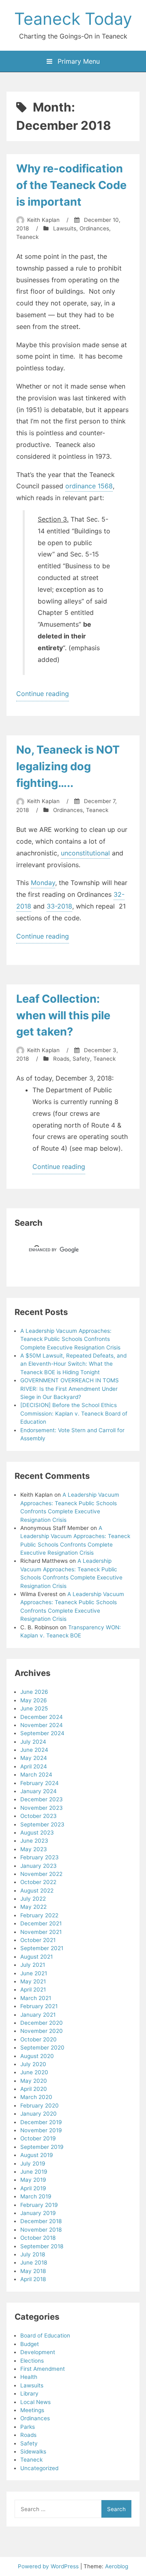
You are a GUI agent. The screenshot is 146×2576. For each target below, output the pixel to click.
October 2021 (38, 1940)
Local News (35, 2402)
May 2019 (33, 2180)
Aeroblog (117, 2566)
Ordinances (94, 228)
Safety (81, 1059)
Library (29, 2393)
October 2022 (38, 1882)
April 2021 (33, 1989)
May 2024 (34, 1758)
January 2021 (38, 2015)
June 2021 (34, 1973)
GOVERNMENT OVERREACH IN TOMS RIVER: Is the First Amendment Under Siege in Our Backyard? (70, 1389)
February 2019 (39, 2205)
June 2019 (34, 2172)
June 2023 (34, 1841)
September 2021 (42, 1948)
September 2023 (42, 1824)
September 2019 (42, 2147)
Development (38, 2352)
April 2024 (34, 1766)
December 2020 (42, 2023)
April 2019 (33, 2188)
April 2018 (33, 2279)
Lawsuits (65, 228)
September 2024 (42, 1733)
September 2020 (42, 2047)
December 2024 (42, 1717)
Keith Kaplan (43, 220)
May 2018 (33, 2271)
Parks (28, 2427)
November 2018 (41, 2230)
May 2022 (33, 1907)
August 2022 (37, 1891)
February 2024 (40, 1783)
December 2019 (41, 2122)
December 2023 (42, 1799)
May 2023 (34, 1849)
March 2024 (36, 1775)
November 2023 (42, 1808)
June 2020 (34, 2072)
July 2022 (33, 1899)
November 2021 (41, 1932)
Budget (30, 2344)
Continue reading (43, 695)
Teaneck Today (73, 19)
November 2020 (42, 2031)
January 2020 (39, 2114)
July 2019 (33, 2163)
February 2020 (40, 2105)
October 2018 (38, 2238)
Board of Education (45, 2335)
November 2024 (42, 1725)
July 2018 (33, 2254)
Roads (61, 1059)
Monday (43, 883)
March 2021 (36, 1998)
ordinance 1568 (89, 486)
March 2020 (36, 2097)
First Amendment (43, 2369)
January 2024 (39, 1791)
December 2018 (41, 2221)
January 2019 (38, 2213)
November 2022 (41, 1874)
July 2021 (33, 1965)
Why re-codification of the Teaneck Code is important (71, 185)
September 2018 (42, 2246)
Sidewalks (33, 2451)
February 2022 (39, 1915)
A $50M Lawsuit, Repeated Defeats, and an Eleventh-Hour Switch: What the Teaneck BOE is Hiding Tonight (73, 1364)
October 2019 (38, 2138)
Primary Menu (78, 61)
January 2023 (39, 1866)
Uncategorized (39, 2468)
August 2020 (37, 2056)
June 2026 (34, 1692)
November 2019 (41, 2130)
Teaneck (27, 237)
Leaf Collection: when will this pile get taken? (63, 1015)
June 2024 (34, 1750)
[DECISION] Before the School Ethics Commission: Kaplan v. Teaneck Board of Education (74, 1413)
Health (29, 2377)
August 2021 (36, 1957)
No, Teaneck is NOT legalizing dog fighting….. (68, 766)
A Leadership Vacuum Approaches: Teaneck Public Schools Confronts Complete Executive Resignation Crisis (70, 1339)
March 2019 (36, 2196)
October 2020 (39, 2039)
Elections (32, 2361)
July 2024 (33, 1742)
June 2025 (34, 1708)
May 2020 (34, 2081)
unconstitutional (85, 853)
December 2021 (41, 1923)
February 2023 (40, 1857)
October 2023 (39, 1816)
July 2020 (33, 2064)
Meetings (32, 2410)
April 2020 (34, 2089)
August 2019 (36, 2155)
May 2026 (33, 1700)
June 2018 (34, 2262)
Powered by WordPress (49, 2566)
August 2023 (37, 1833)
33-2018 (59, 906)
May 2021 (33, 1981)
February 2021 (39, 2006)
